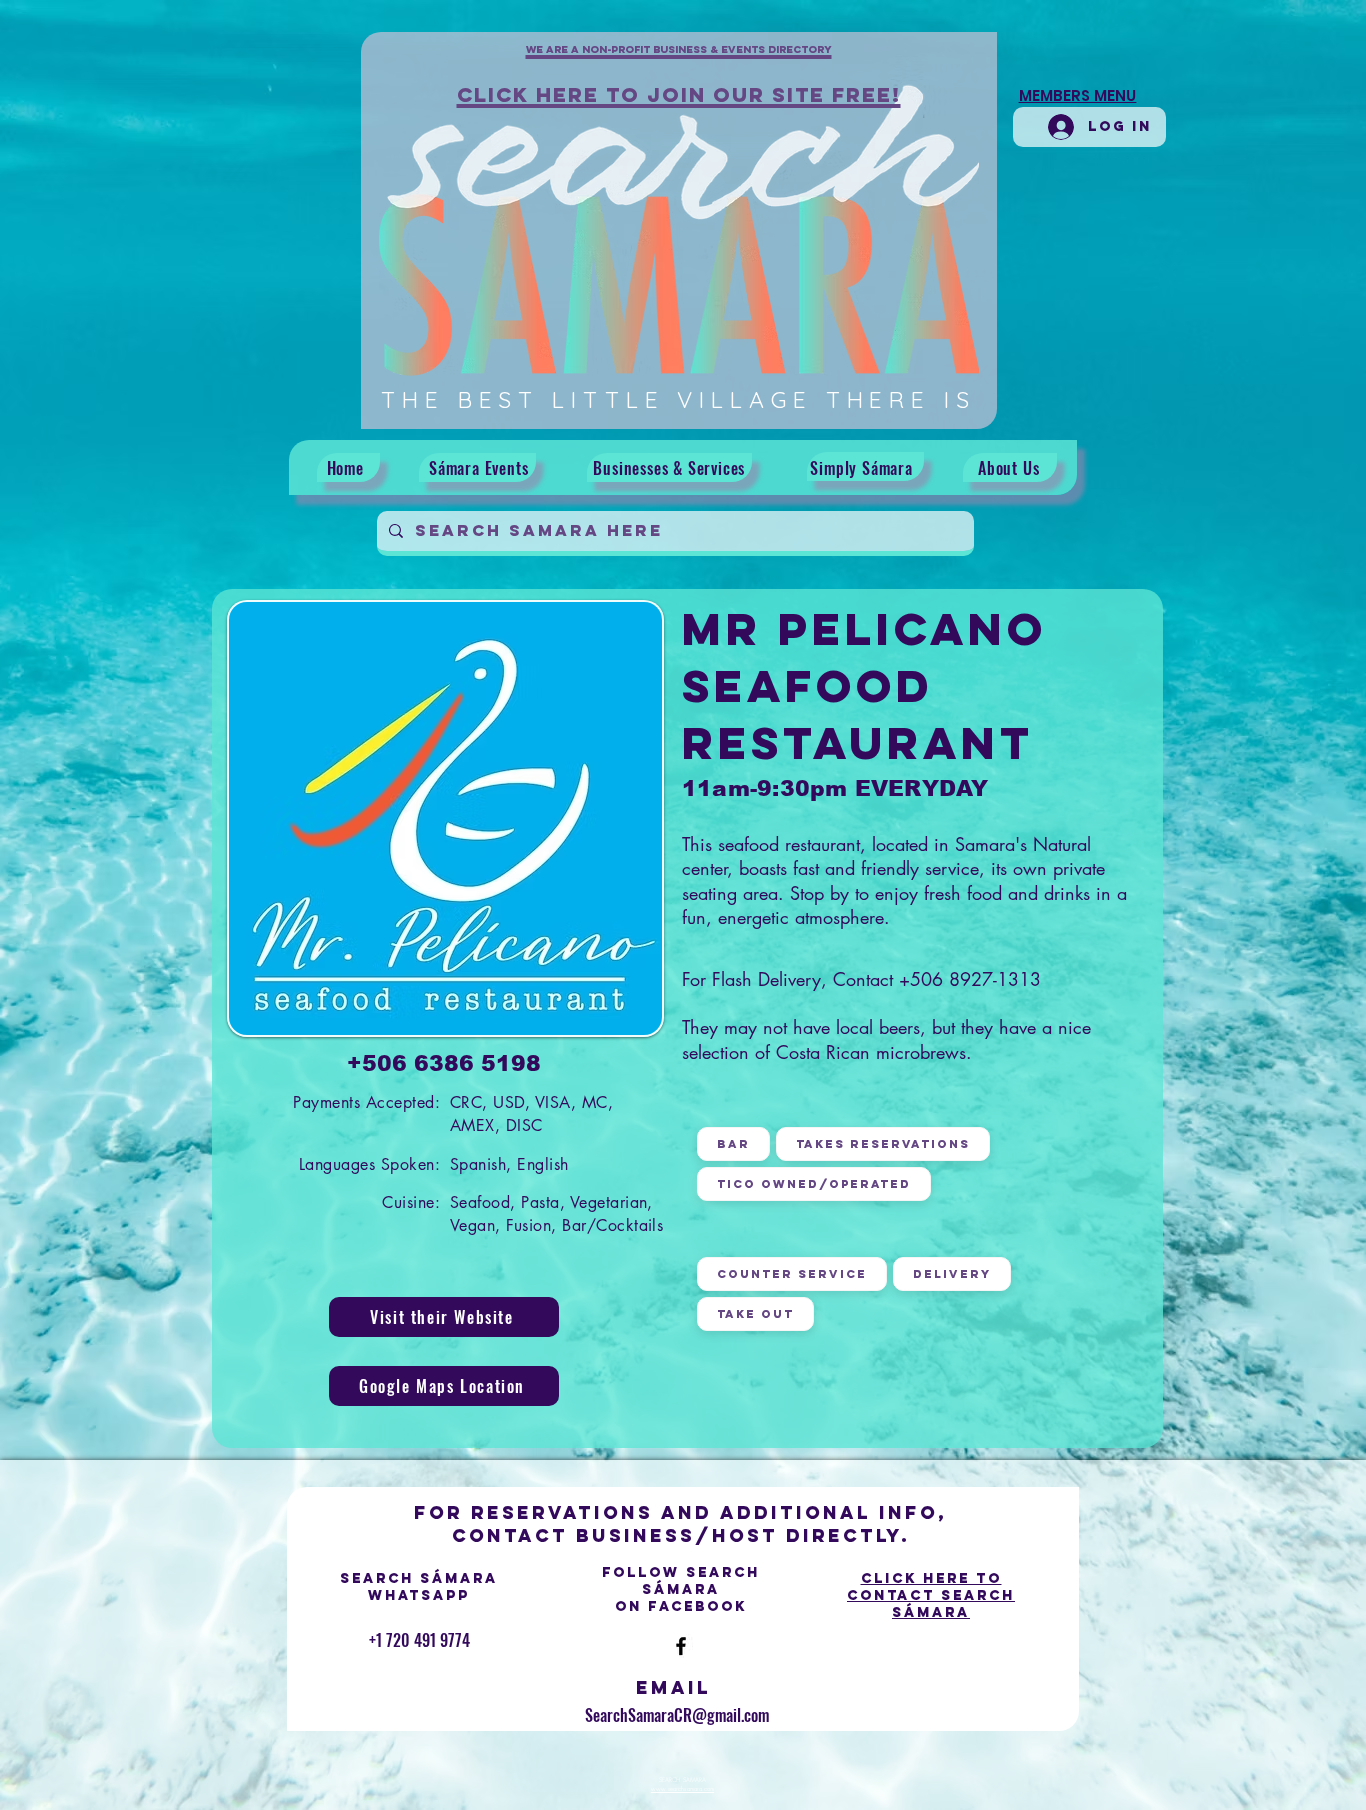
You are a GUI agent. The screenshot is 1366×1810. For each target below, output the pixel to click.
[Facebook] (681, 1646)
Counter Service (792, 1274)
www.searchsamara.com (682, 1789)
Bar (733, 1144)
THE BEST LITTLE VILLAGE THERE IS (678, 399)
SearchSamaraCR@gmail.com (677, 1715)
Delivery (952, 1274)
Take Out (755, 1314)
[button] (679, 61)
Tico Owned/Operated (814, 1184)
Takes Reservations (883, 1144)
